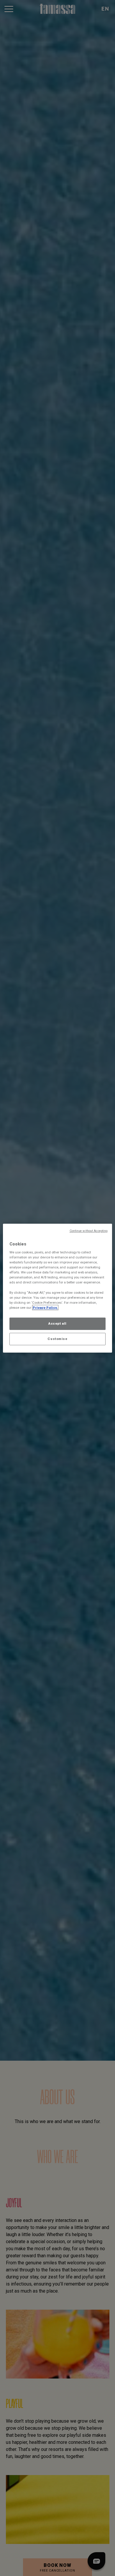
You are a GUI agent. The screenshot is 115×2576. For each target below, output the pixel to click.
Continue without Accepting (89, 1231)
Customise (57, 1339)
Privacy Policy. (45, 1308)
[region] (58, 1288)
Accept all (57, 1323)
